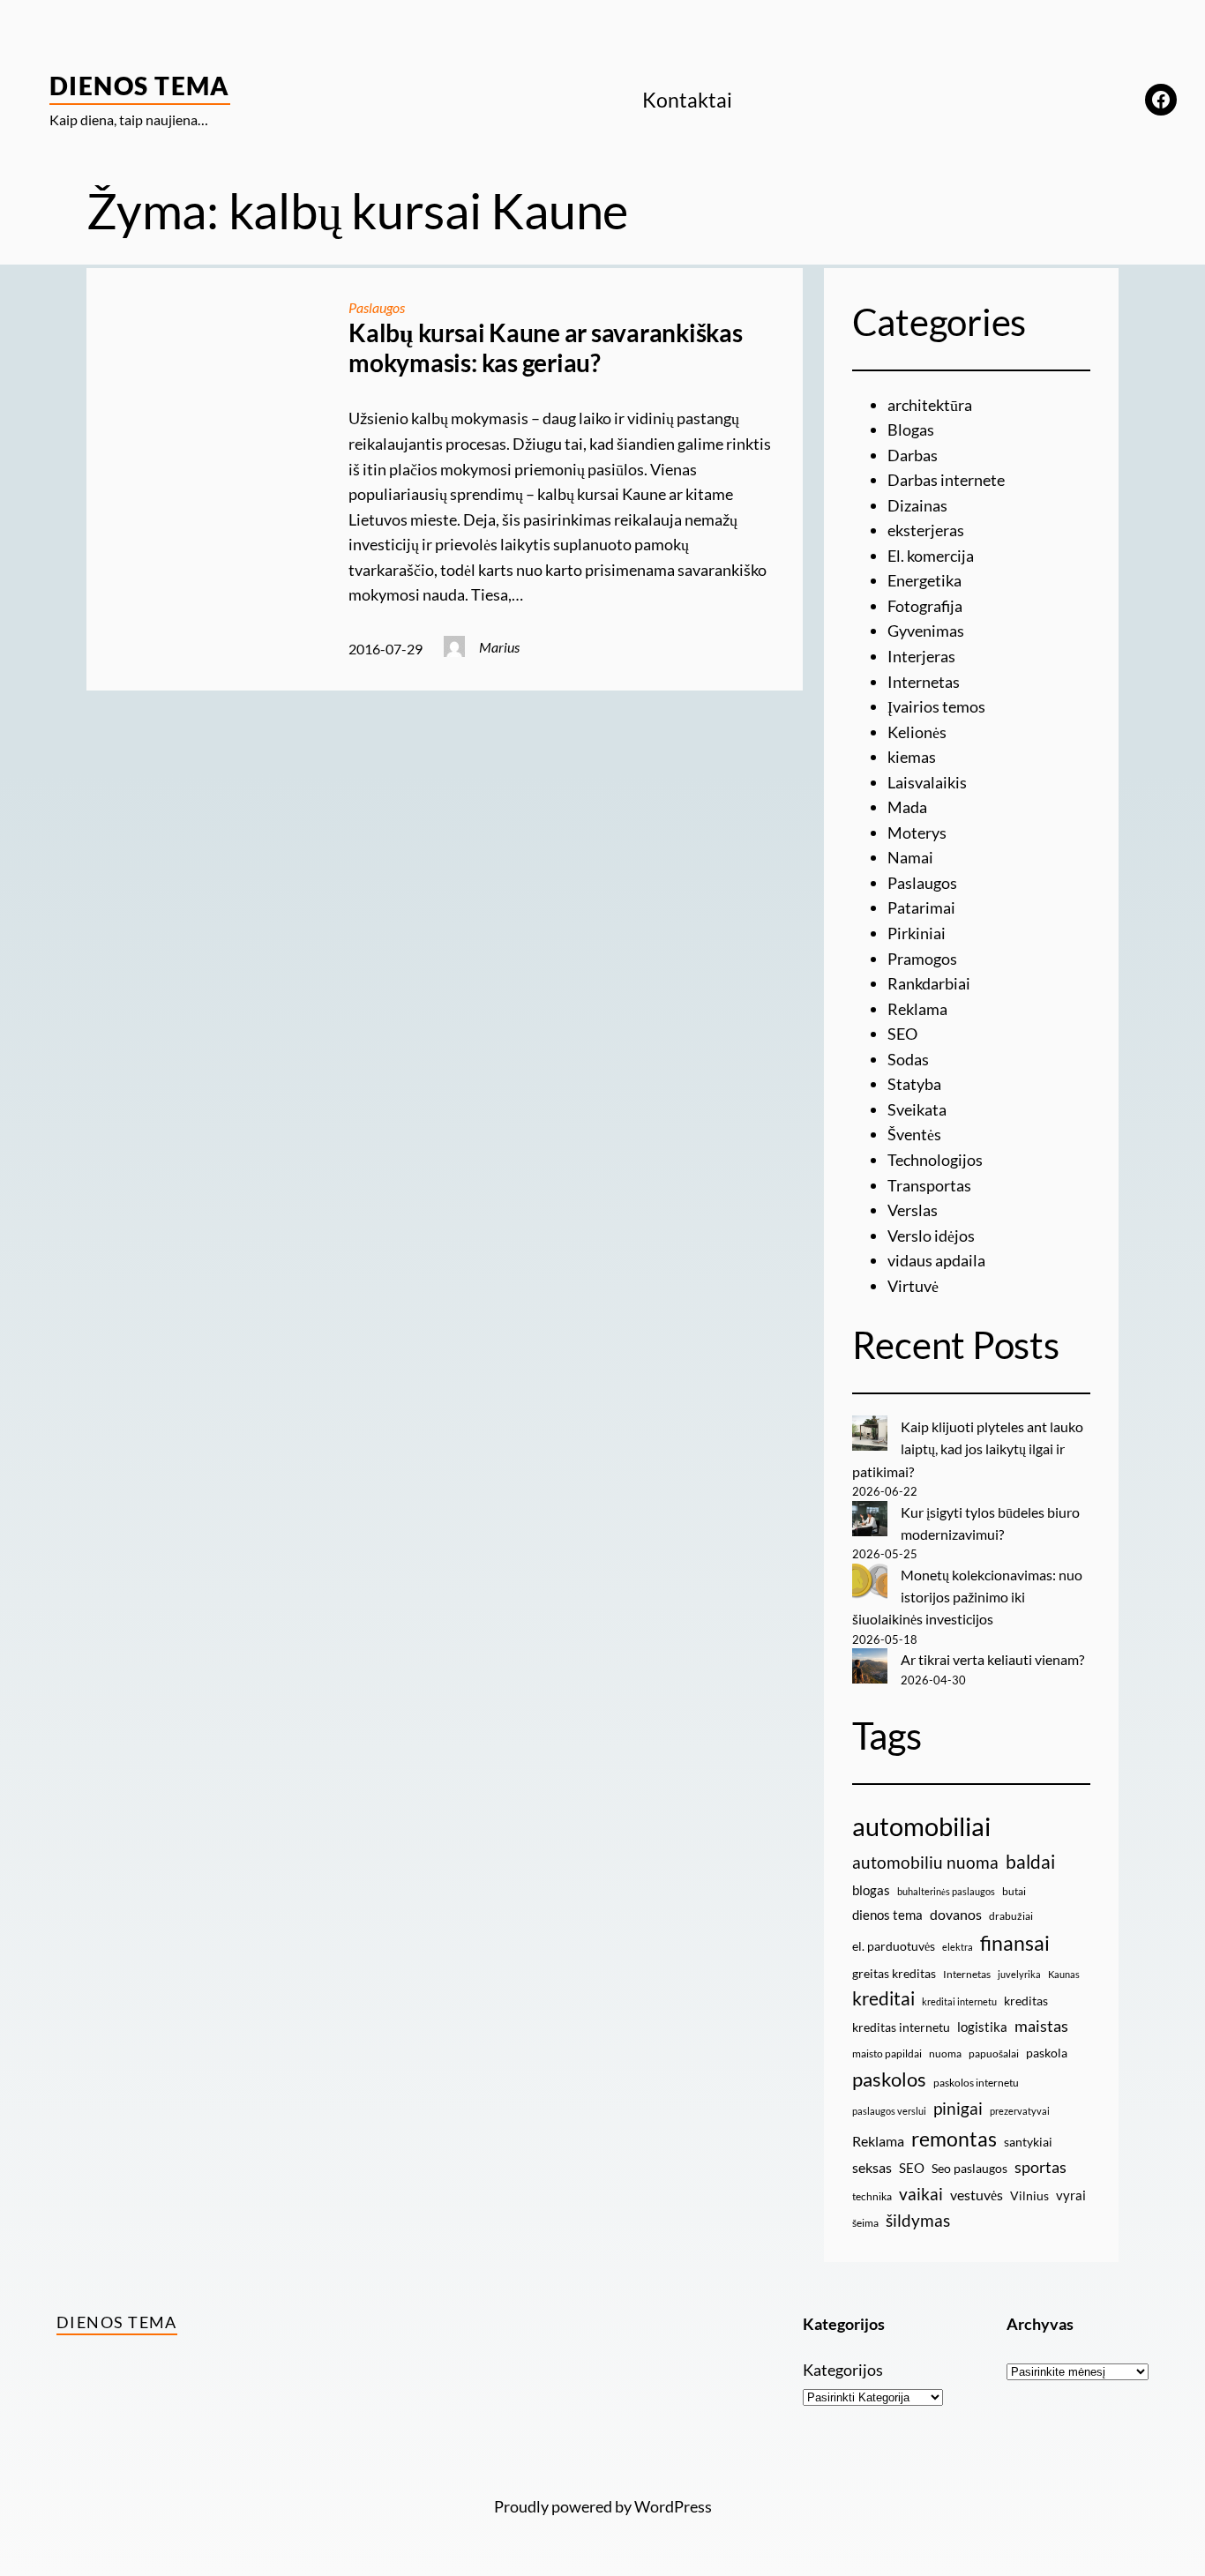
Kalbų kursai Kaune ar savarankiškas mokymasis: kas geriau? (546, 348)
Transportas (929, 1185)
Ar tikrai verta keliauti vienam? (992, 1659)
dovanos (956, 1914)
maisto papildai (887, 2053)
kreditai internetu (959, 2001)
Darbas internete (946, 480)
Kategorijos (843, 2370)
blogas (871, 1890)
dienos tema (887, 1915)
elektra (958, 1947)
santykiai (1028, 2142)
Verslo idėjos (931, 1236)
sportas (1040, 2167)
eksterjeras (926, 530)
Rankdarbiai (929, 983)
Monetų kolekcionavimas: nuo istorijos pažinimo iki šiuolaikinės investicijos (968, 1597)
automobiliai (921, 1826)
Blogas (911, 429)
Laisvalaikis (927, 782)
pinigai (958, 2108)
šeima (865, 2223)
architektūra (930, 405)
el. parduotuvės (894, 1946)
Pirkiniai (917, 933)
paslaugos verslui (889, 2111)
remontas (954, 2139)
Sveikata (917, 1109)
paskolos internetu (976, 2083)
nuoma (945, 2053)
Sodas (908, 1059)
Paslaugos (377, 307)
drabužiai (1011, 1916)
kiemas (912, 757)
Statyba (914, 1084)
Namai (910, 857)
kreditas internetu (901, 2027)
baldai (1030, 1862)
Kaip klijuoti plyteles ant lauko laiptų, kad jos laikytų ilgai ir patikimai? (968, 1449)
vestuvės (977, 2195)
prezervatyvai (1020, 2111)
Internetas (924, 682)
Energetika (924, 580)
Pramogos (922, 959)
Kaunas (1064, 1974)
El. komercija (931, 556)
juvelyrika (1019, 1974)
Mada (907, 807)
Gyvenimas (926, 631)
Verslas (913, 1210)
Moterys (917, 833)
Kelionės (917, 732)
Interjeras (921, 656)
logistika (982, 2027)
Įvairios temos (936, 706)
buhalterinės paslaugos (946, 1891)
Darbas (913, 455)
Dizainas (917, 505)
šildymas (918, 2220)
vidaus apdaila (936, 1260)
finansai (1015, 1943)
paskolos (889, 2079)
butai (1014, 1891)
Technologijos (935, 1160)
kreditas (1026, 2001)
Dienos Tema (140, 86)
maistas (1041, 2026)
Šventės (914, 1134)
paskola (1047, 2053)
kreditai (883, 1998)
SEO (902, 1034)
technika (872, 2196)
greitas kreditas (894, 1973)
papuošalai (994, 2053)
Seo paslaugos (969, 2168)
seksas (872, 2167)
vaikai (921, 2194)
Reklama (917, 1009)
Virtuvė (913, 1286)
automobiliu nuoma (925, 1862)
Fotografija (925, 606)
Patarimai (921, 907)
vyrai (1071, 2195)
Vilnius (1029, 2195)
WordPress (673, 2506)
